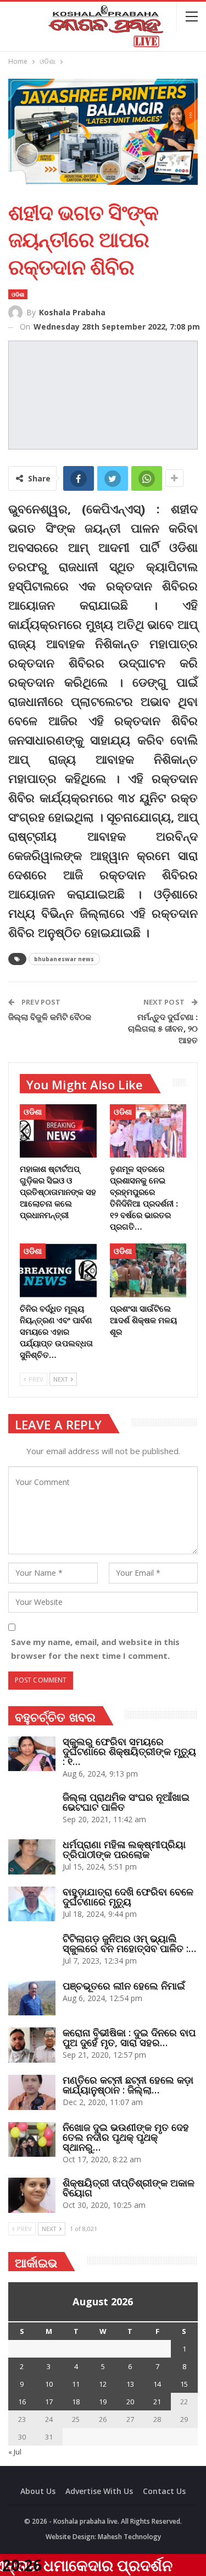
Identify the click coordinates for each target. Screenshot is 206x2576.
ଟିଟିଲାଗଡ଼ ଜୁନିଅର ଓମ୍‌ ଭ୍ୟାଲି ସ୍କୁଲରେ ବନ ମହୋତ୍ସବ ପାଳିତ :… (129, 1943)
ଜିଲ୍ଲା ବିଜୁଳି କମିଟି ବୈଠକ (50, 1017)
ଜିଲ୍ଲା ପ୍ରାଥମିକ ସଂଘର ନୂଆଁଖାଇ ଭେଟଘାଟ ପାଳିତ (126, 1802)
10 (49, 2384)
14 (157, 2384)
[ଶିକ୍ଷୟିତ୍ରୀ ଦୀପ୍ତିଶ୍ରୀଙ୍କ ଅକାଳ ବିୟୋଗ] (32, 2195)
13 (130, 2384)
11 (76, 2384)
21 (157, 2402)
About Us (38, 2491)
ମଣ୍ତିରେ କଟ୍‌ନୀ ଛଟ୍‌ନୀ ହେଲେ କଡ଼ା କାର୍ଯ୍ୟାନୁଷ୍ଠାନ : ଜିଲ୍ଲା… (128, 2085)
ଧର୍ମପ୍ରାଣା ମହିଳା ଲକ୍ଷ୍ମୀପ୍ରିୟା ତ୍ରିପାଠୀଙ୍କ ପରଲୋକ (124, 1849)
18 (76, 2402)
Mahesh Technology (129, 2537)
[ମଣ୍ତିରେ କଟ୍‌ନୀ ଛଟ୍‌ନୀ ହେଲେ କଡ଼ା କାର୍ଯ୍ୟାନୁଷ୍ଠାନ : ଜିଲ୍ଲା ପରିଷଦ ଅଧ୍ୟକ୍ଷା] (32, 2092)
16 (22, 2402)
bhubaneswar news (64, 959)
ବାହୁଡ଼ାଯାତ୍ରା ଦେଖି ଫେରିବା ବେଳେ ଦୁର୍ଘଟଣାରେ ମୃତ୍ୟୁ (128, 1897)
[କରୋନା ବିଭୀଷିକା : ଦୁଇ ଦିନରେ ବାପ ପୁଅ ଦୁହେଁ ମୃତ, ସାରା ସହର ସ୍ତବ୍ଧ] (32, 2045)
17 (49, 2402)
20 (130, 2402)
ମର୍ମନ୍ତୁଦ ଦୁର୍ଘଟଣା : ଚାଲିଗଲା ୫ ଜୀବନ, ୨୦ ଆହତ (163, 1028)
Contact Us (164, 2491)
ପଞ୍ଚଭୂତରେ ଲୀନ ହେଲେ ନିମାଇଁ (124, 1986)
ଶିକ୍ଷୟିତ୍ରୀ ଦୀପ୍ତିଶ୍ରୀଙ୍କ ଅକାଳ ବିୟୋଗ (129, 2188)
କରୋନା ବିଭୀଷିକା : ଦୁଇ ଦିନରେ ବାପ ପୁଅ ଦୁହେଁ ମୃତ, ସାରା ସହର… (129, 2037)
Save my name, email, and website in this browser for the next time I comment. (95, 1649)
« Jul (15, 2452)
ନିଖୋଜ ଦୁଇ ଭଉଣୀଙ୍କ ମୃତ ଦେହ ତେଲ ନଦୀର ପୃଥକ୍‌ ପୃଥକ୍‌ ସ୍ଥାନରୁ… (126, 2137)
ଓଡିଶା (18, 294)
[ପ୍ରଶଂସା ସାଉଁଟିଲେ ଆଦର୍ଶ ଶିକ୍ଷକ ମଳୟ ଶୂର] (148, 1270)
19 (103, 2402)
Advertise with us (99, 2491)
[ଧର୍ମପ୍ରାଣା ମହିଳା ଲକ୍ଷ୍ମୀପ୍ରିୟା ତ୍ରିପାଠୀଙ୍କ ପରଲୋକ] (32, 1857)
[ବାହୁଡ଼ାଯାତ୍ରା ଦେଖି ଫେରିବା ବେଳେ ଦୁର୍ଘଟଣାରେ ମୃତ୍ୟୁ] (32, 1904)
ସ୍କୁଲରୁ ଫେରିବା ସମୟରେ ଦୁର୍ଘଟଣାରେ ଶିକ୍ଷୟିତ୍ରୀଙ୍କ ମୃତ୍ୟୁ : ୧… (129, 1751)
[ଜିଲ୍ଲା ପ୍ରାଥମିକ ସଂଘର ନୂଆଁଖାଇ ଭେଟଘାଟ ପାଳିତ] (32, 1810)
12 (103, 2384)
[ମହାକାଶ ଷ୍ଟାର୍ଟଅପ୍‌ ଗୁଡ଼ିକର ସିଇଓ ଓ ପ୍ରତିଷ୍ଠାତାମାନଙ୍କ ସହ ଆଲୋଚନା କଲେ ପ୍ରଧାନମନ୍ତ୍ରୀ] (58, 1131)
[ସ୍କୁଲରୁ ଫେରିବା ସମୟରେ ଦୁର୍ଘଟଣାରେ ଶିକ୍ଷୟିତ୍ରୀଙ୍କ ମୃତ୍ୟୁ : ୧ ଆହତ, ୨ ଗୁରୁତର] (32, 1754)
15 (184, 2384)
